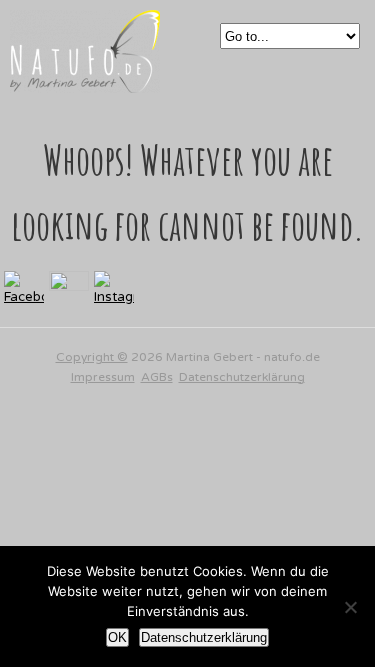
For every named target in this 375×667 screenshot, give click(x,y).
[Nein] (350, 607)
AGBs (157, 377)
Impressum (103, 377)
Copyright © (92, 357)
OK (117, 637)
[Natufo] (85, 82)
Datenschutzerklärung (242, 377)
